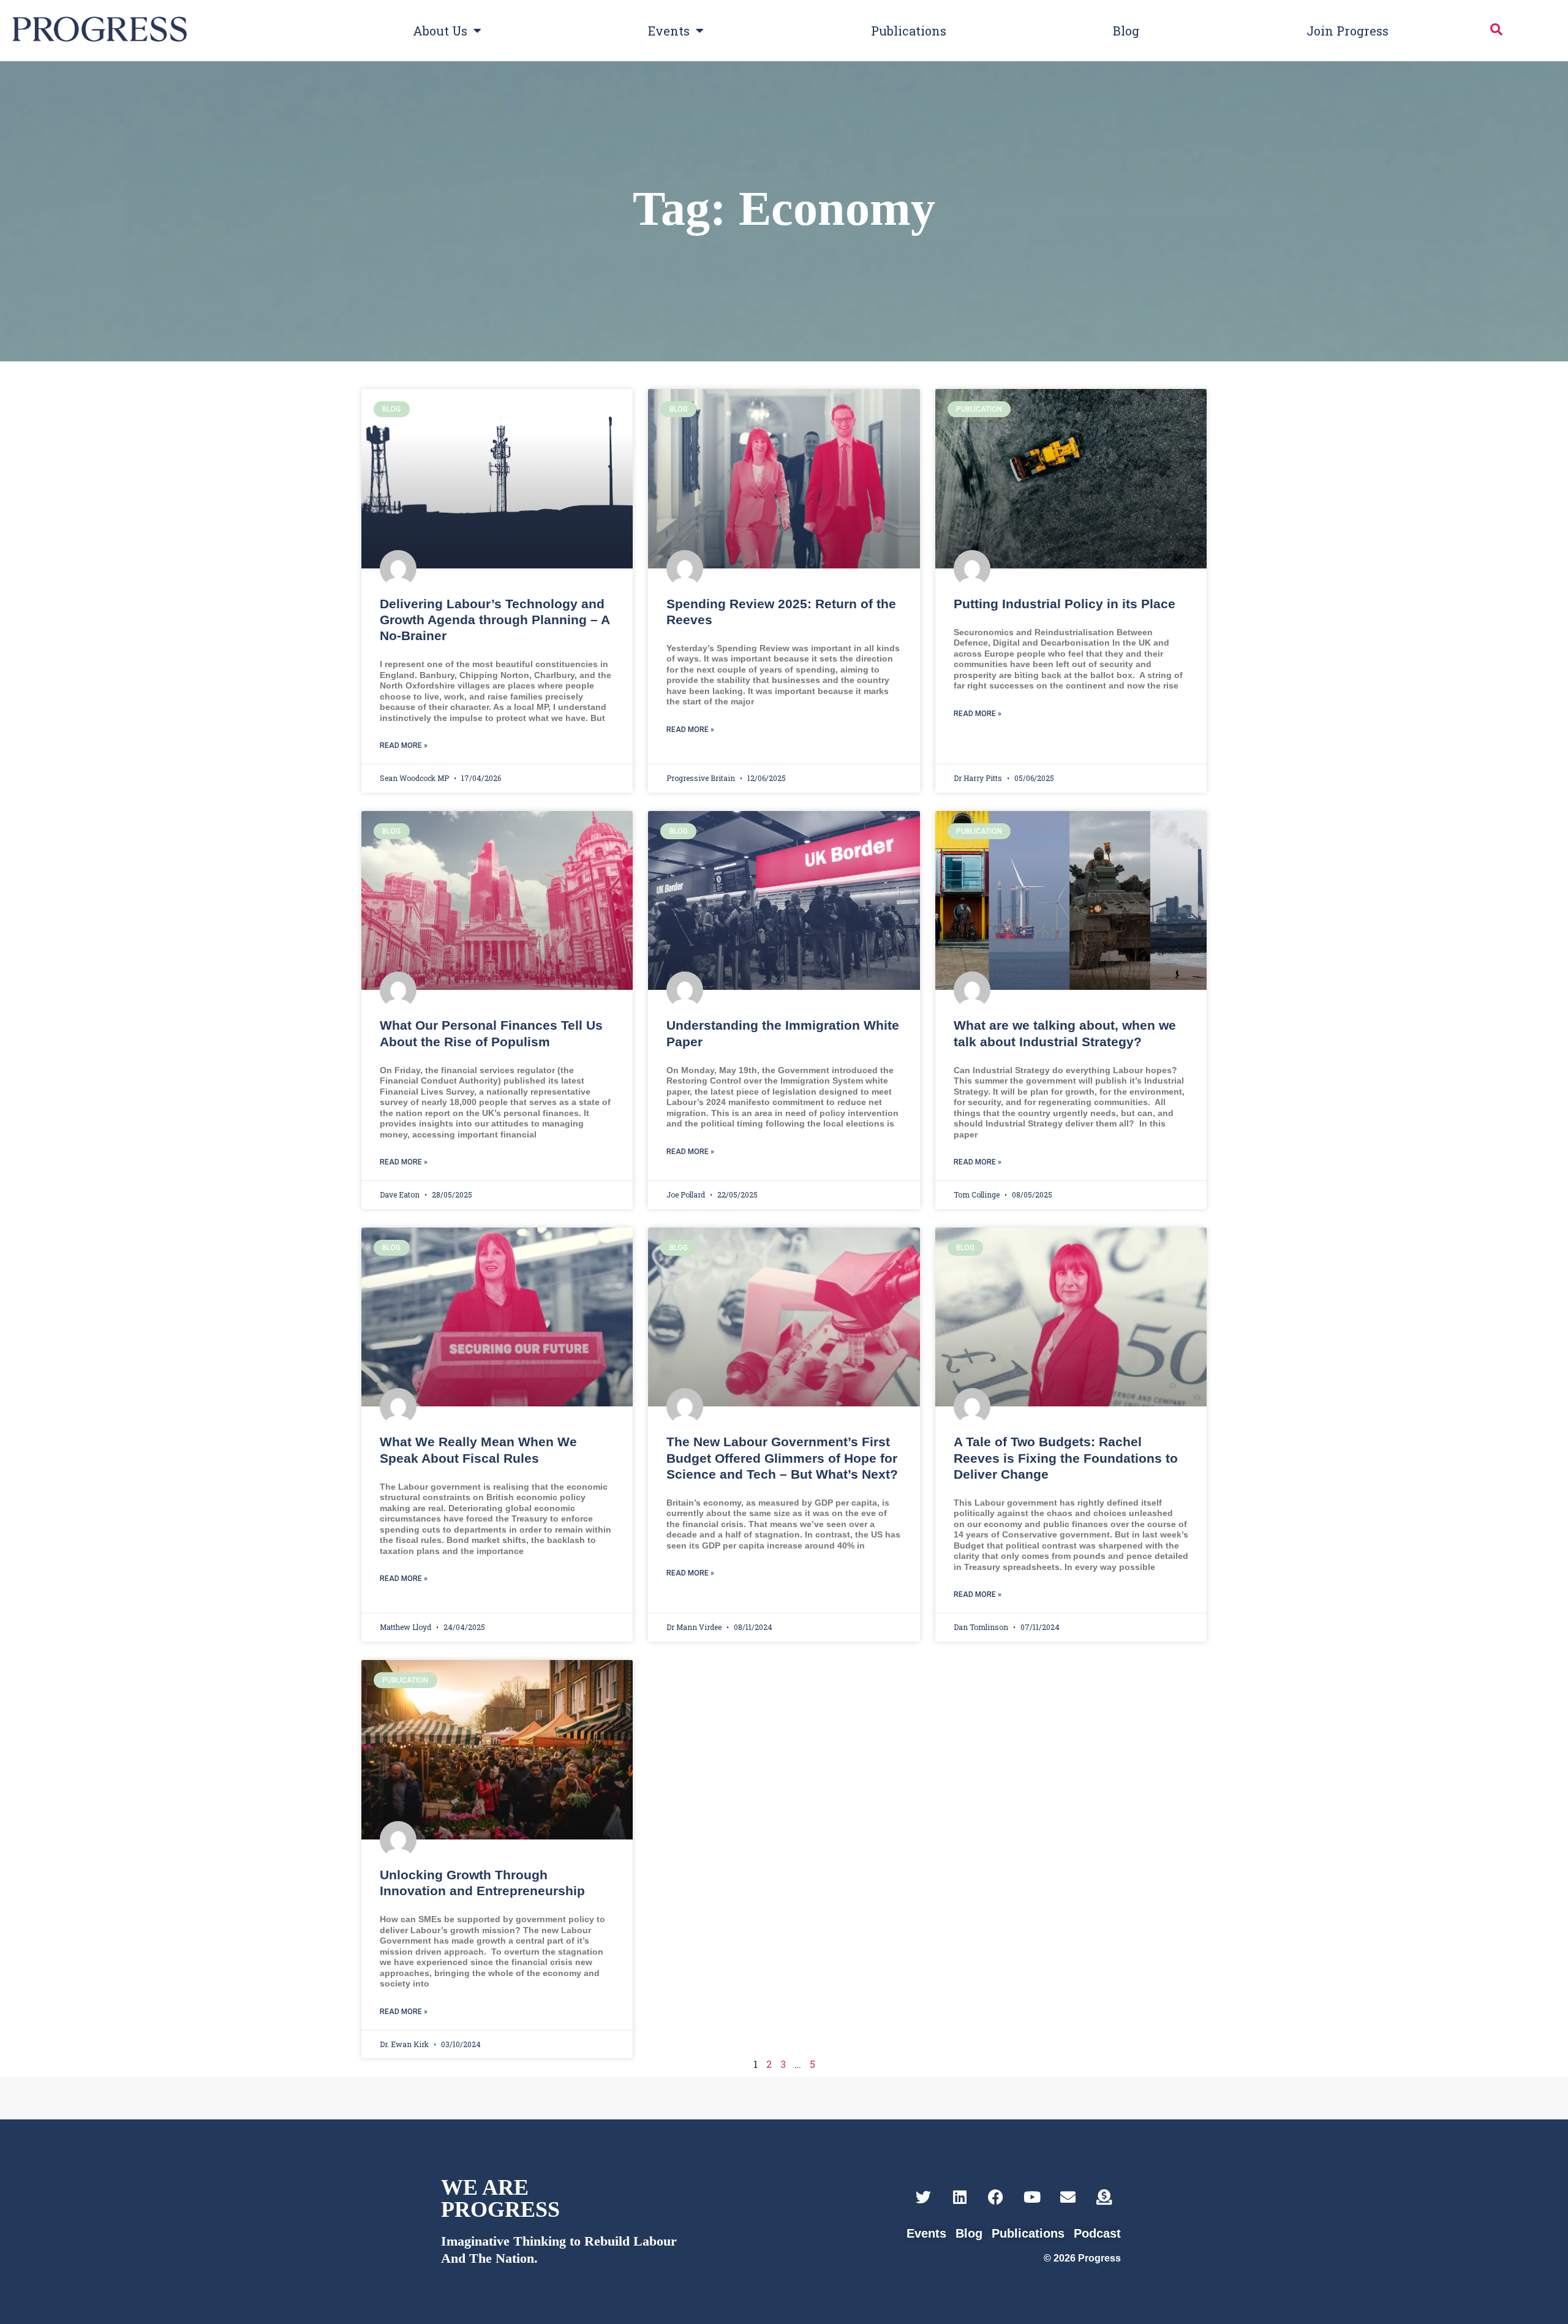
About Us (440, 31)
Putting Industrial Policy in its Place (1065, 604)
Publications (909, 31)
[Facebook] (996, 2197)
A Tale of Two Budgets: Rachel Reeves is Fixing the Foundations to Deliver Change (1066, 1458)
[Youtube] (1032, 2197)
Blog (1126, 31)
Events (669, 31)
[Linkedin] (959, 2197)
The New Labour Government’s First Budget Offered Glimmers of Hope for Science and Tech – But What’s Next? (782, 1458)
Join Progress (1347, 31)
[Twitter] (923, 2197)
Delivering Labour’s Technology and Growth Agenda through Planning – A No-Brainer (495, 620)
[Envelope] (1068, 2197)
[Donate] (1104, 2197)
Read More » (404, 745)
